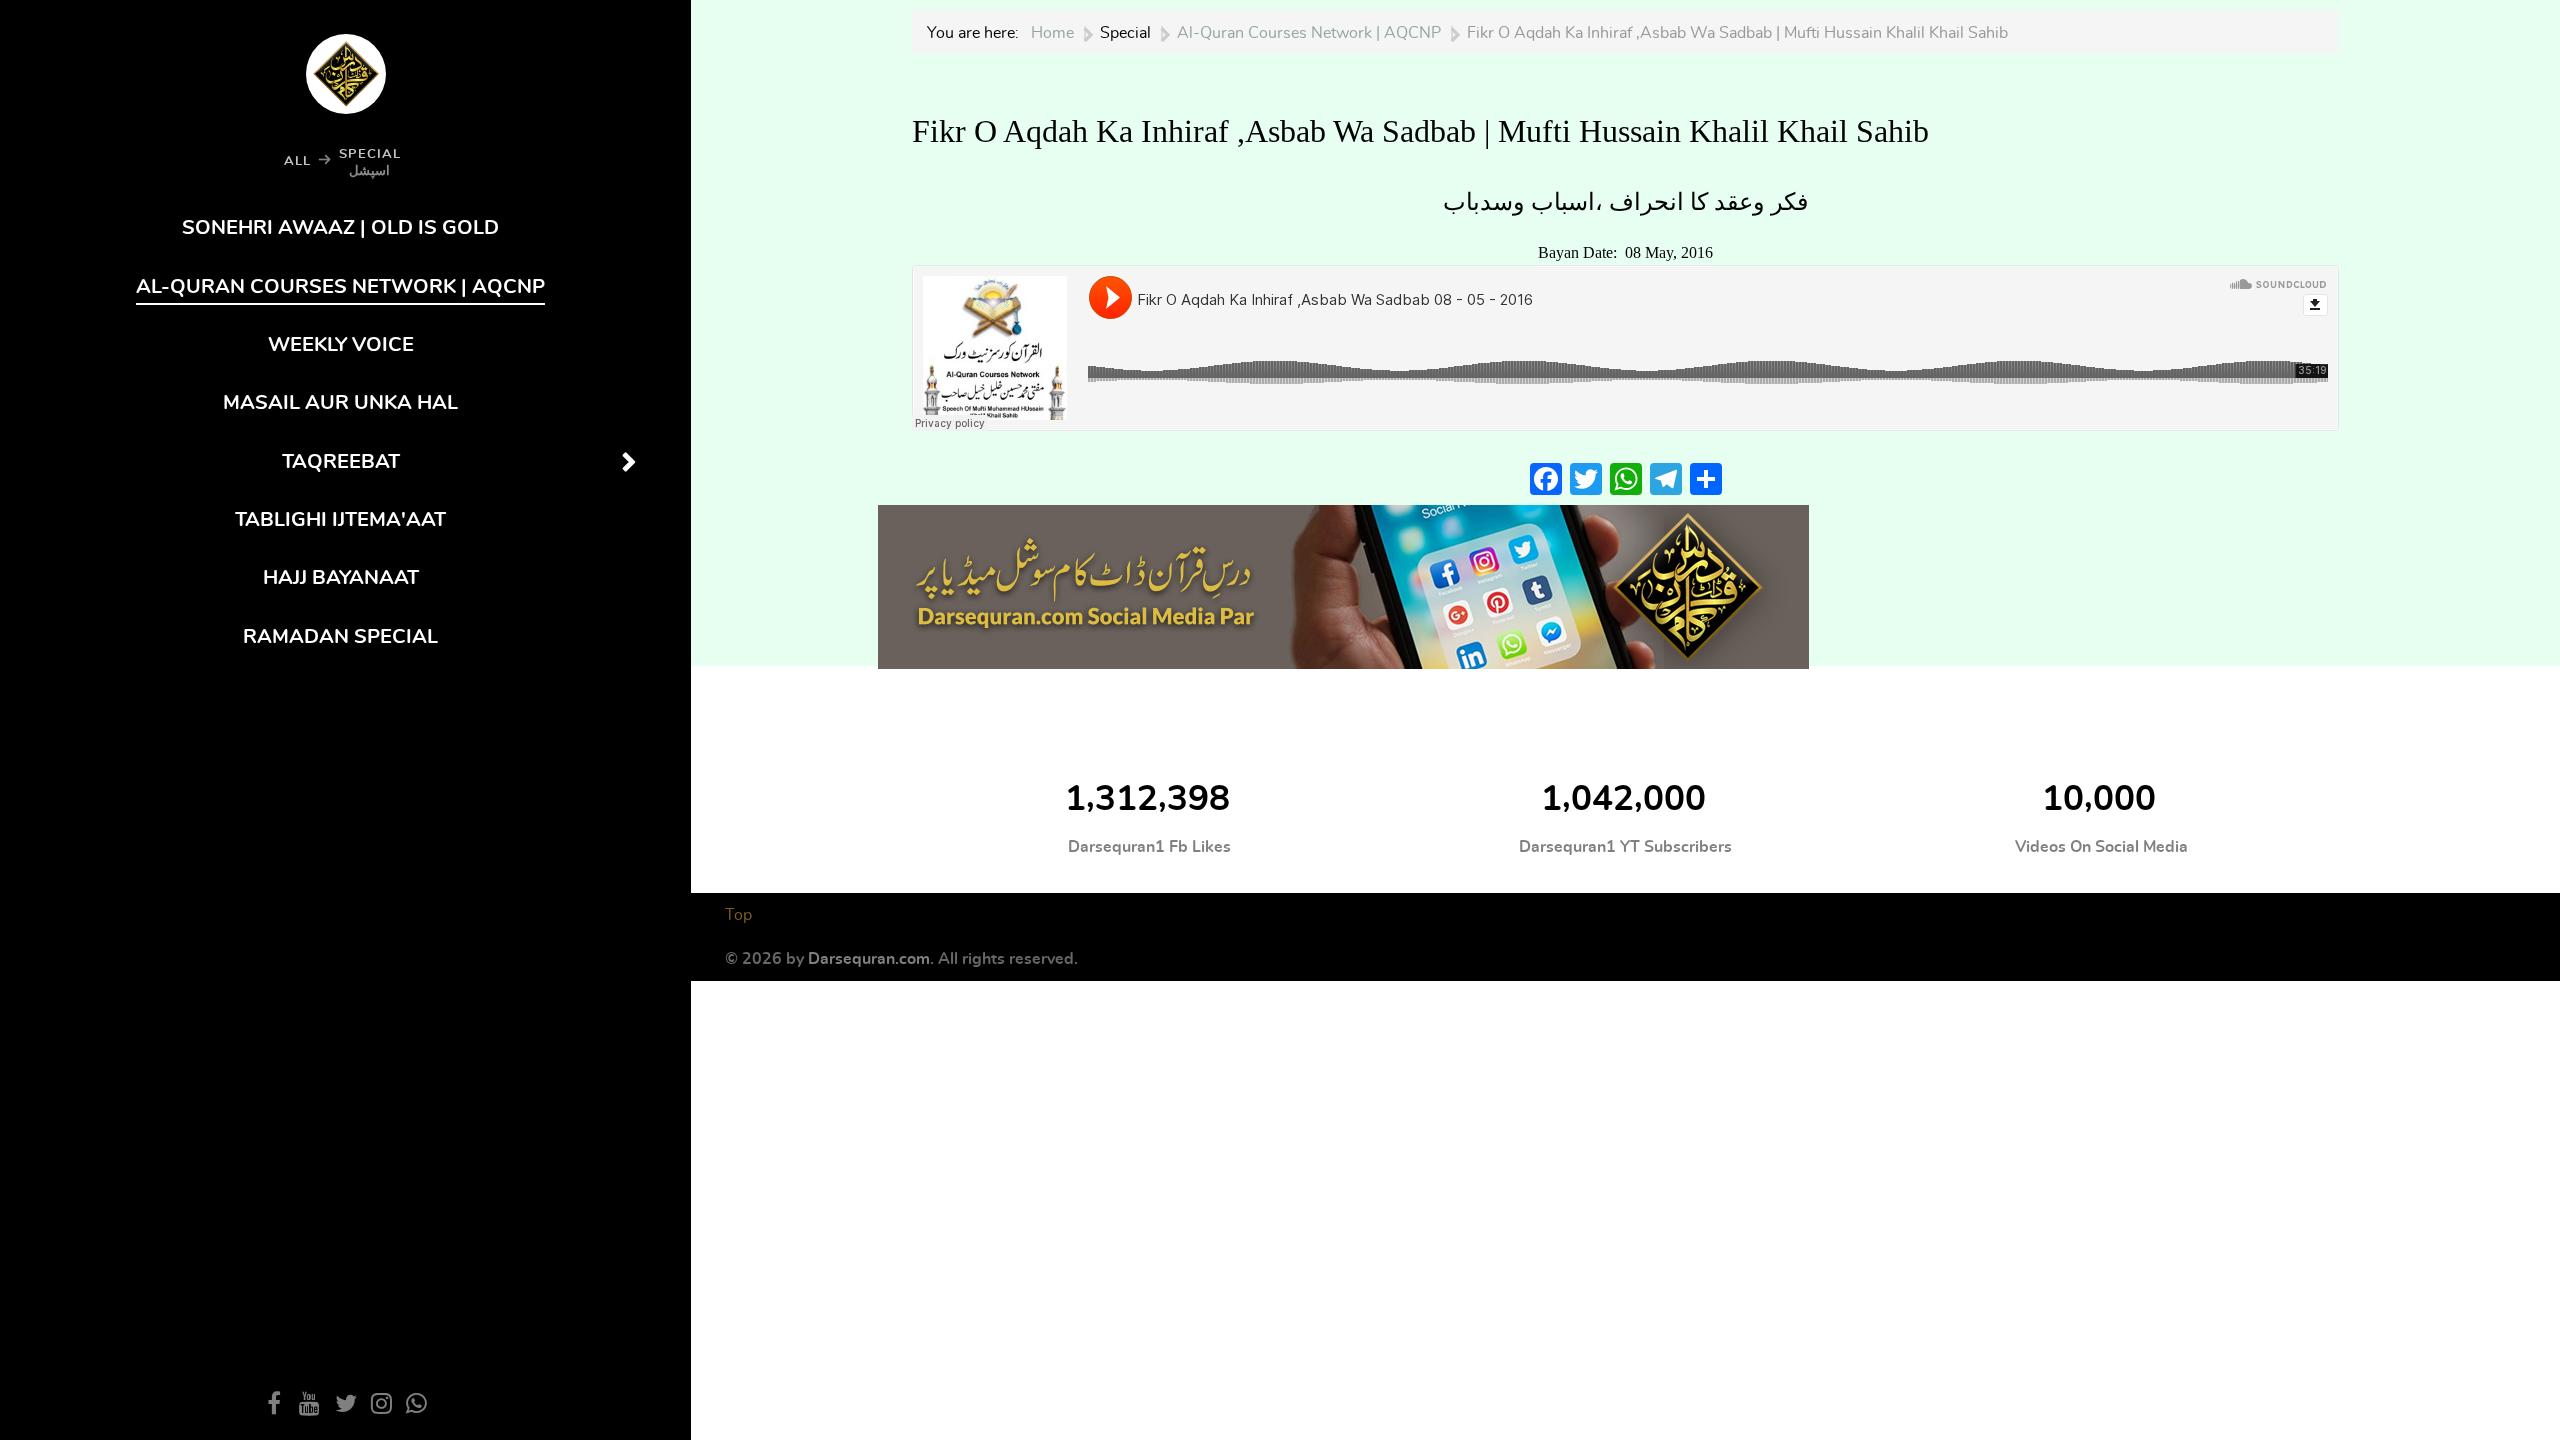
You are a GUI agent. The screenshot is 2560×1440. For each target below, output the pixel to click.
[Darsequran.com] (1343, 582)
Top (738, 915)
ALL (297, 161)
